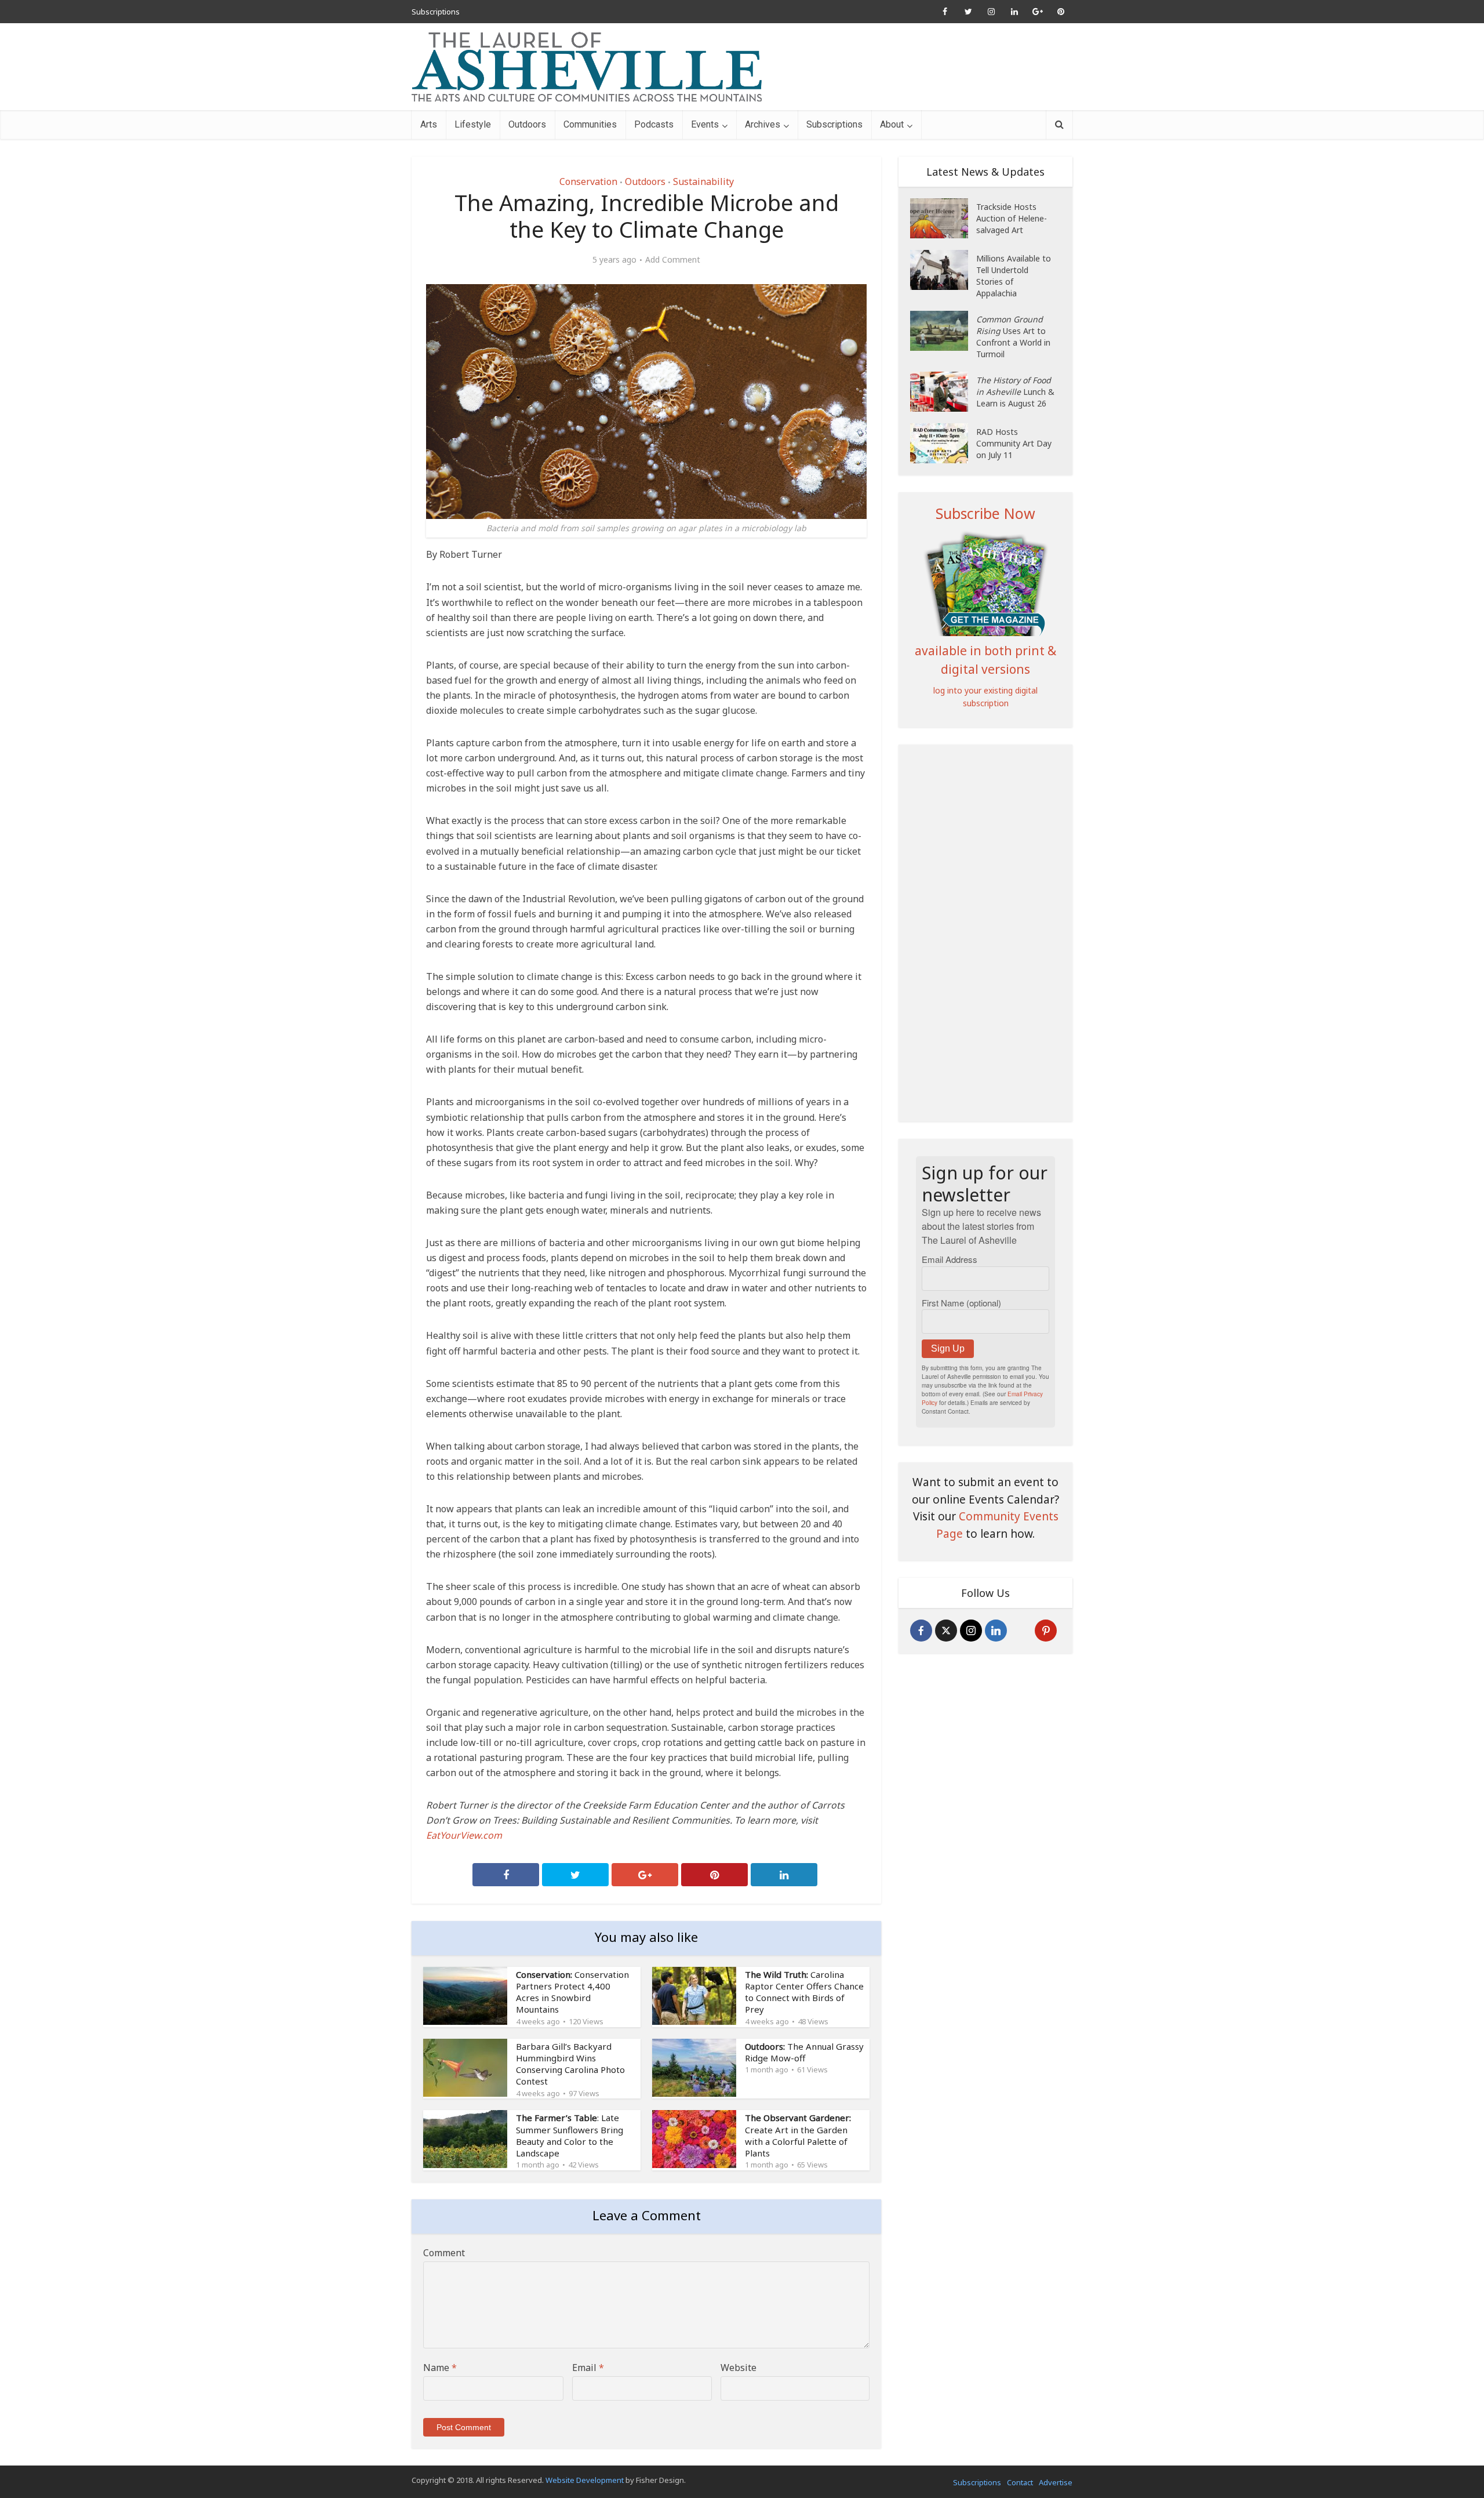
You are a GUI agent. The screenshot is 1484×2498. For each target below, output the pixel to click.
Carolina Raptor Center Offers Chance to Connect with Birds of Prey (804, 1992)
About (892, 124)
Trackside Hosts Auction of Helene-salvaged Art (1012, 218)
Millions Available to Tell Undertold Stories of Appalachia (1014, 276)
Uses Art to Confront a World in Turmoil (1013, 337)
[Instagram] (971, 1631)
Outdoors (527, 124)
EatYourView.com (464, 1835)
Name (440, 2368)
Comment (444, 2253)
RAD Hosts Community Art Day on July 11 (1014, 443)
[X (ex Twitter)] (946, 1631)
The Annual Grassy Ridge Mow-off (804, 2052)
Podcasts (654, 124)
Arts (429, 124)
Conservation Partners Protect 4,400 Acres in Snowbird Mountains (572, 1992)
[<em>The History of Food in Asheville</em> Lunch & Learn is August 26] (943, 392)
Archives (763, 124)
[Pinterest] (1046, 1631)
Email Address (950, 1259)
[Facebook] (921, 1631)
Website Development (585, 2480)
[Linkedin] (996, 1631)
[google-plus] (1021, 1631)
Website (739, 2368)
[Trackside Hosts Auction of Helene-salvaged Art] (943, 218)
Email (588, 2368)
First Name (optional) (961, 1303)
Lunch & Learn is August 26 (1015, 392)
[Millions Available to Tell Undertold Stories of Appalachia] (943, 270)
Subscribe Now (985, 513)
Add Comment (673, 260)
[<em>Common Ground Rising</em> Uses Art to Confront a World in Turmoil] (943, 331)
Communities (590, 124)
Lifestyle (473, 124)
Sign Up (948, 1348)
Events (705, 124)
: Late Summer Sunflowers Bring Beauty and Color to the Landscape (570, 2135)
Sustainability (703, 181)
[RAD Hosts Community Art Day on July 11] (943, 443)
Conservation (588, 181)
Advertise (1056, 2482)
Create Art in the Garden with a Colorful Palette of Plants (798, 2135)
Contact (1020, 2482)
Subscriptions (436, 12)
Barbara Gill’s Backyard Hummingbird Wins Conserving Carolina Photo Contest (570, 2064)
